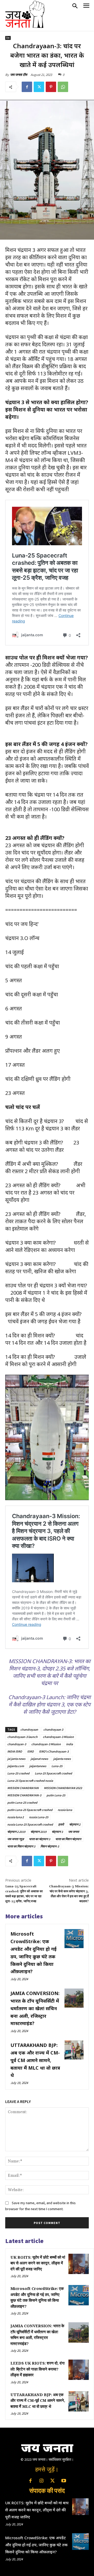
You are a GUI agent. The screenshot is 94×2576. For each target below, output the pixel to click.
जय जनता (74, 1832)
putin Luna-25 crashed (22, 1802)
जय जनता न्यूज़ (16, 1839)
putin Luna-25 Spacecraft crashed (30, 1810)
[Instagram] (42, 2481)
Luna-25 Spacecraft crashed (53, 1773)
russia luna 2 (16, 1817)
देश (8, 38)
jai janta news (16, 1759)
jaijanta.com (16, 1766)
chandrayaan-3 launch (22, 1737)
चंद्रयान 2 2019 (16, 1832)
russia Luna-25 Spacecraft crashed (30, 1824)
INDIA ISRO (15, 1751)
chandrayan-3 (17, 1744)
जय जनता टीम (19, 75)
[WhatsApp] (63, 87)
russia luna (65, 1810)
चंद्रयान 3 (57, 1832)
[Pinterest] (51, 87)
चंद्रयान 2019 (39, 1832)
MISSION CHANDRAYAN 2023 (63, 1788)
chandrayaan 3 (53, 1729)
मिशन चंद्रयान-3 (50, 1846)
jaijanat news (39, 1759)
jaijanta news (62, 1759)
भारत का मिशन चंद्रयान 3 (21, 1846)
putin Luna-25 (56, 1795)
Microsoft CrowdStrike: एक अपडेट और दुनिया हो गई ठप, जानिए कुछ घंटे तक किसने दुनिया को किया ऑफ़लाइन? (36, 2545)
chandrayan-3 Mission (46, 1744)
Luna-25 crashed (18, 1773)
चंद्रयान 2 (75, 1824)
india (69, 1744)
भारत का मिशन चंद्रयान (68, 1839)
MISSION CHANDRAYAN (23, 1788)
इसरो (61, 1824)
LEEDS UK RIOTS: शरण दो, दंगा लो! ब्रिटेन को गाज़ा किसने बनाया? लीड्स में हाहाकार (37, 2369)
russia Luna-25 (39, 1817)
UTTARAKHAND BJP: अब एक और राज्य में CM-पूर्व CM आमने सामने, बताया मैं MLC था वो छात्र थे (35, 2060)
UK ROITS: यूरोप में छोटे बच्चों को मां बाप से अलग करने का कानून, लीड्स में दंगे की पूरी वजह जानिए (38, 2263)
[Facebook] (27, 87)
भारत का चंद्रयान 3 (40, 1839)
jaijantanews (38, 1766)
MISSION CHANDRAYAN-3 (24, 1795)
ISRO (30, 1751)
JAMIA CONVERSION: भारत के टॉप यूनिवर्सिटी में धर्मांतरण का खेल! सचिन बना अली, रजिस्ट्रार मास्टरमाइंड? (35, 2008)
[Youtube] (63, 2481)
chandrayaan (29, 1729)
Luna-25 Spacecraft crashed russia (30, 1781)
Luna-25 (57, 1766)
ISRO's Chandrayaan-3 (54, 1751)
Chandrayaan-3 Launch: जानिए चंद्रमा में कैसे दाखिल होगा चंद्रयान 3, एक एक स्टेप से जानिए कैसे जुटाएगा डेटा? (49, 1704)
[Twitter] (39, 87)
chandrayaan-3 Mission (58, 1737)
